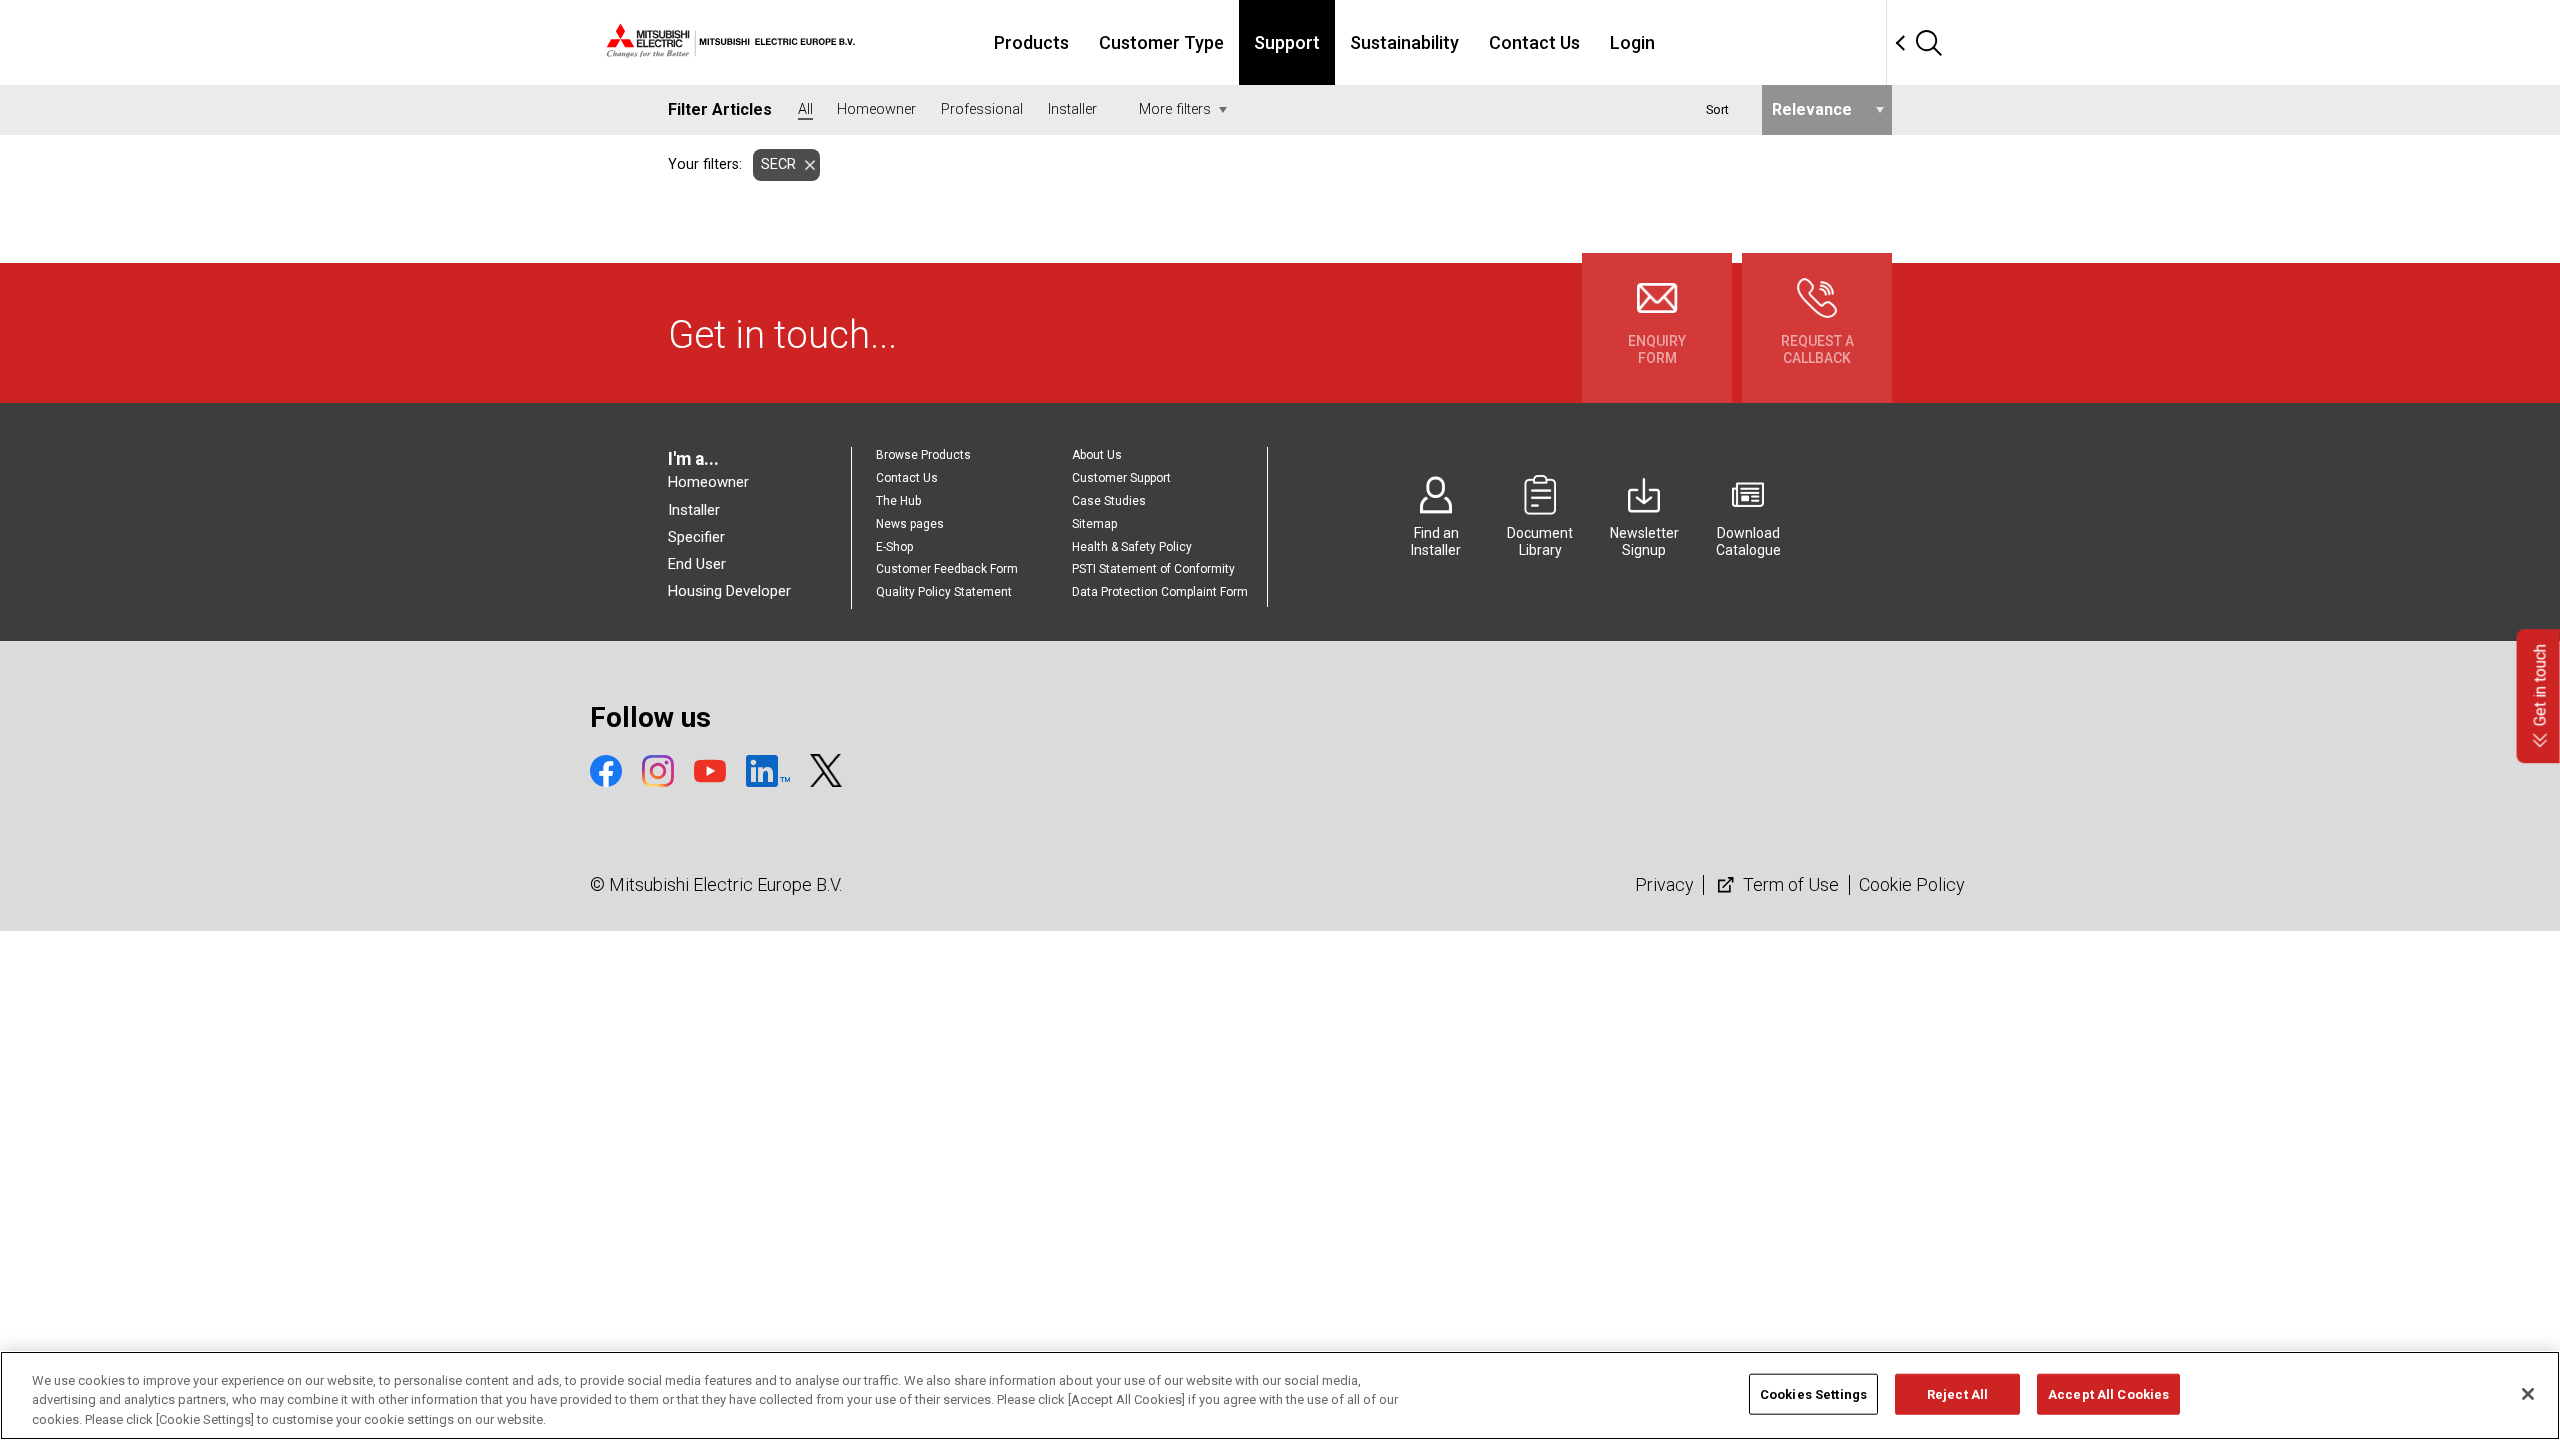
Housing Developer (729, 591)
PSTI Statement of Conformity (1153, 569)
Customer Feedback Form (947, 569)
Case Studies (1109, 501)
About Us (1097, 455)
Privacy (1664, 884)
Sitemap (1094, 524)
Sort (1717, 109)
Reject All (1957, 1393)
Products (1031, 42)
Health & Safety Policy (1132, 547)
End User (697, 564)
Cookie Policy (1912, 884)
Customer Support (1121, 478)
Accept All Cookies (2108, 1393)
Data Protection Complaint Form (1160, 592)
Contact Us (1534, 42)
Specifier (696, 537)
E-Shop (894, 547)
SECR (778, 164)
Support (1287, 42)
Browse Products (923, 455)
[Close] (2528, 1394)
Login (1632, 42)
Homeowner (708, 482)
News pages (910, 524)
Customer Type (1161, 42)
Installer (694, 510)
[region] (1280, 1395)
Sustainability (1404, 42)
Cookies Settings (1813, 1393)
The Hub (898, 501)
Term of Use (1789, 884)
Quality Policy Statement (944, 592)
